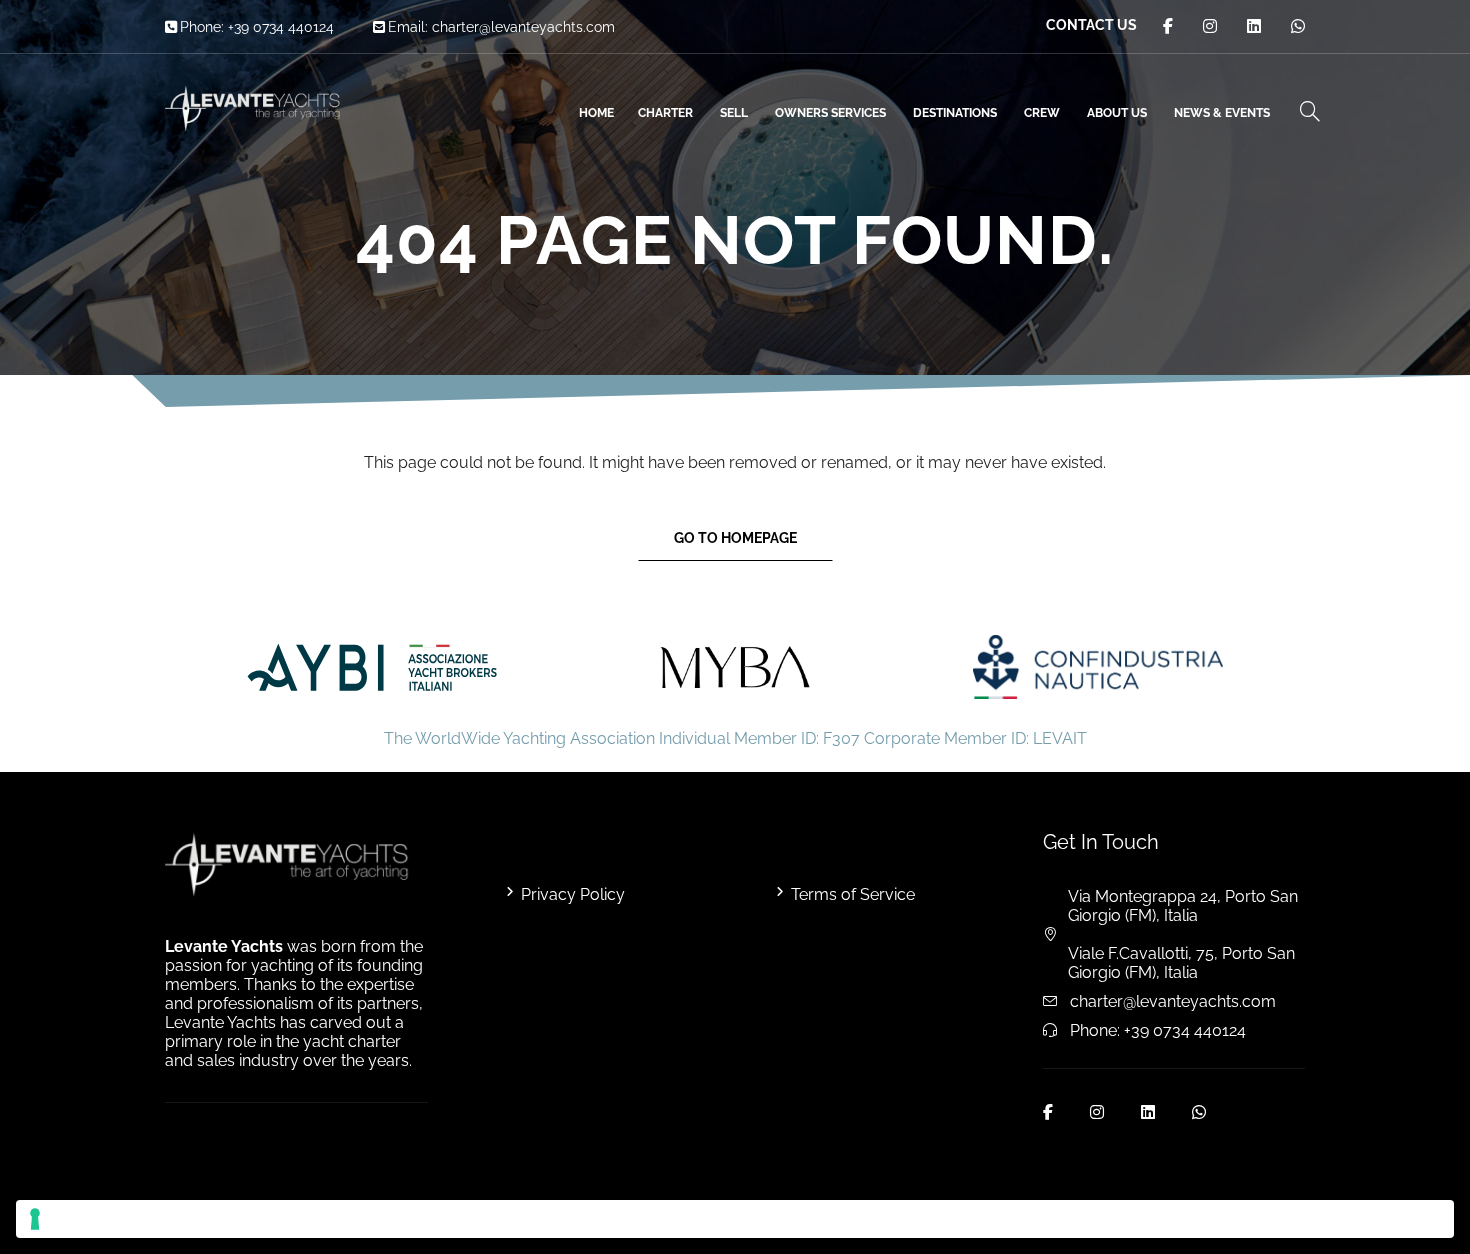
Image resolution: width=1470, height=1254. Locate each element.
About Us (1117, 113)
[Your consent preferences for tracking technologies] (735, 1219)
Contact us (1091, 25)
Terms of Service (853, 894)
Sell (734, 113)
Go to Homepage (735, 538)
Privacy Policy (573, 894)
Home (596, 113)
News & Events (1222, 113)
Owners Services (830, 113)
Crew (1042, 113)
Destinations (955, 113)
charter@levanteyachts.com (523, 27)
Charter (665, 113)
